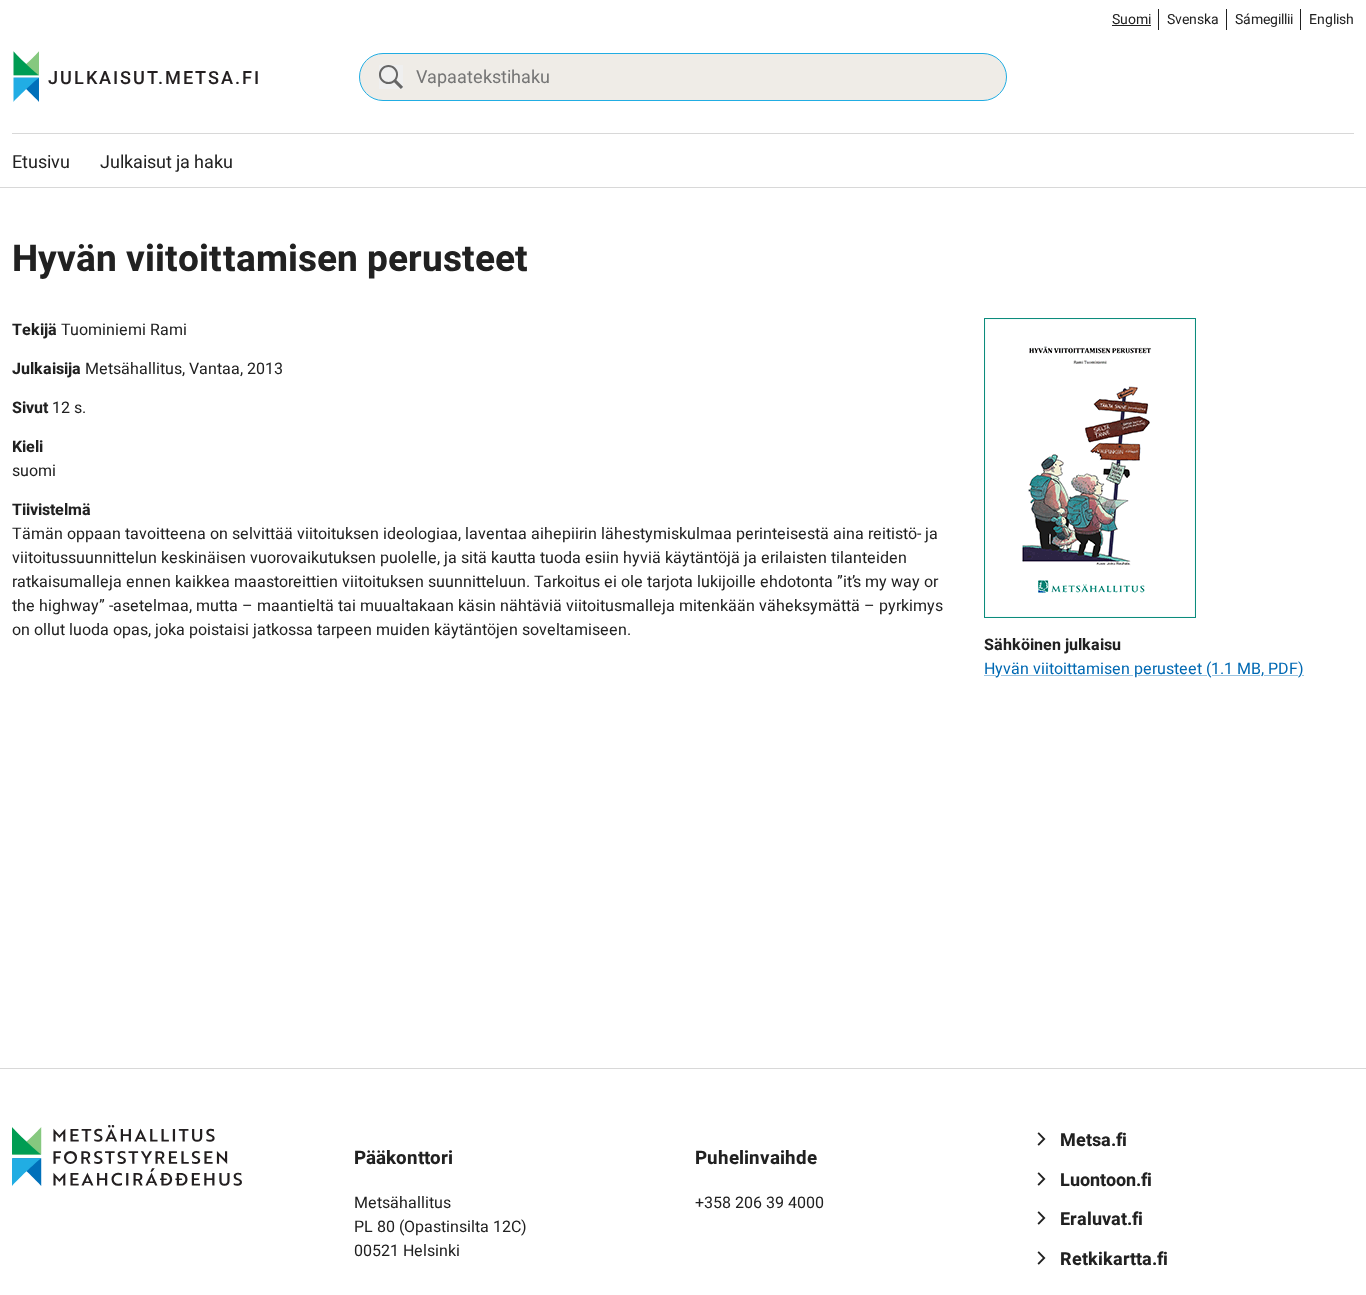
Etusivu (41, 162)
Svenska (1193, 19)
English (1331, 19)
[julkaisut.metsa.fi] (127, 1155)
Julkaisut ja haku (166, 162)
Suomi (1131, 19)
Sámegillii (1264, 19)
